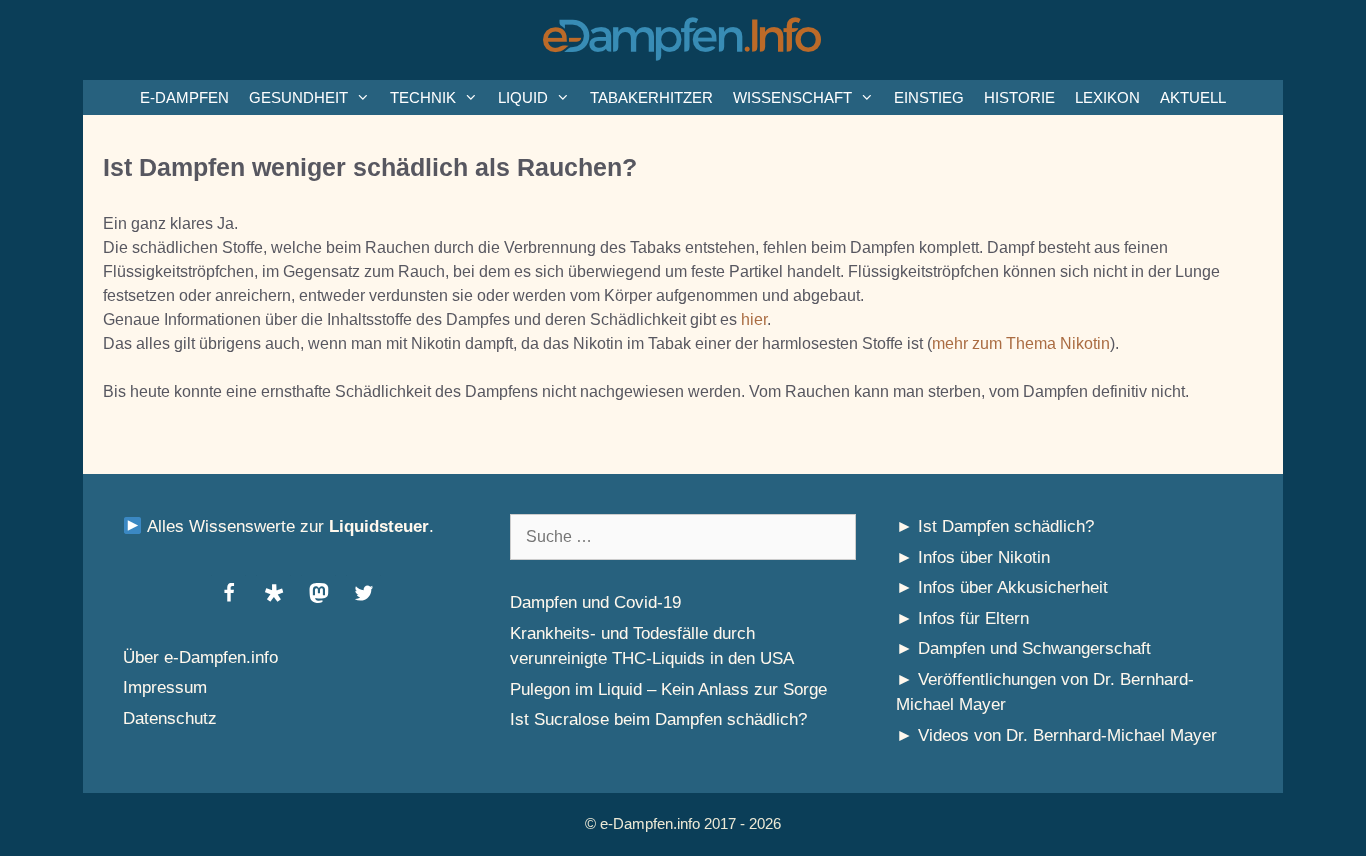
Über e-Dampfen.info (200, 657)
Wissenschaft (792, 97)
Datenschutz (170, 718)
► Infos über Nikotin (973, 557)
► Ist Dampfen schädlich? (995, 526)
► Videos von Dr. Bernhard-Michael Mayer (1056, 735)
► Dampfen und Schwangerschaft (1023, 648)
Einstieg (929, 97)
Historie (1019, 97)
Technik (423, 97)
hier (754, 319)
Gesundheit (298, 97)
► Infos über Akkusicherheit (1002, 587)
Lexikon (1107, 97)
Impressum (165, 687)
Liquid (523, 97)
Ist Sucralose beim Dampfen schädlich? (658, 719)
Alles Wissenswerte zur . (288, 526)
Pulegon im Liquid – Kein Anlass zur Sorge (668, 689)
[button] (228, 592)
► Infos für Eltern (962, 618)
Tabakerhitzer (651, 97)
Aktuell (1193, 97)
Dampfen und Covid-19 (595, 602)
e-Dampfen (184, 97)
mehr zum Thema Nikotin (1021, 343)
